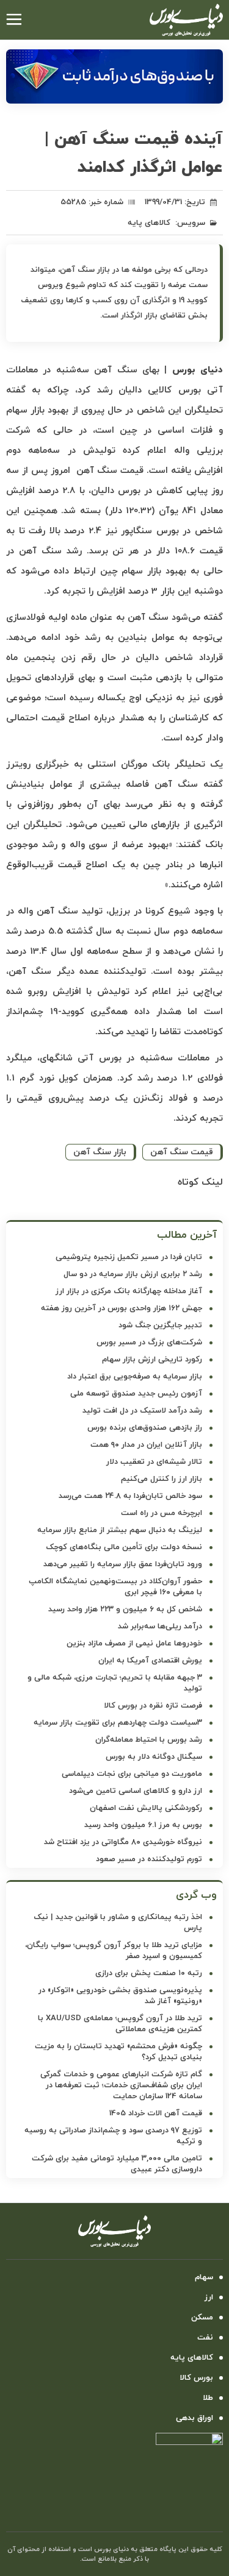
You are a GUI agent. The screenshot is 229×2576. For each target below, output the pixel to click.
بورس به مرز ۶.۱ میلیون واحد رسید (143, 1825)
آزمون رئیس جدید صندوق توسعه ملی (136, 1394)
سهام (204, 2277)
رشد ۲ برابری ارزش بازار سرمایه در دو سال (133, 1274)
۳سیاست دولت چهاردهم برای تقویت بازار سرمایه (118, 1723)
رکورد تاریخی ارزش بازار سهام (152, 1360)
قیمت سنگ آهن (182, 1152)
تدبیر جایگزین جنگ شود (160, 1325)
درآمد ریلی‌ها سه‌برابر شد (160, 1627)
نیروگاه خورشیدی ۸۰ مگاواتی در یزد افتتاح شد (123, 1842)
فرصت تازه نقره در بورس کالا (153, 1706)
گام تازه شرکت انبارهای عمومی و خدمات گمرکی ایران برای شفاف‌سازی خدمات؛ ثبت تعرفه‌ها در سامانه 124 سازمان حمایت (121, 2085)
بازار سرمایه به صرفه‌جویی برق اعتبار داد (135, 1377)
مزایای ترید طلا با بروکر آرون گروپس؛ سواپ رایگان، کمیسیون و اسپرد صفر (114, 1951)
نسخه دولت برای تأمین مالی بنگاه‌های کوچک (124, 1547)
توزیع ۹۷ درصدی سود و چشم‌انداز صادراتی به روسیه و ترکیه (113, 2136)
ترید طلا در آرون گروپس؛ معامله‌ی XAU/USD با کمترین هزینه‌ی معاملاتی (120, 2024)
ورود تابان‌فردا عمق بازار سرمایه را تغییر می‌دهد (123, 1564)
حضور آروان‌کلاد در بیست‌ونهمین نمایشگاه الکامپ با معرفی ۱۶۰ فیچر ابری (115, 1587)
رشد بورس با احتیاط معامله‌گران (149, 1740)
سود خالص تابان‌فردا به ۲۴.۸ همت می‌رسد (130, 1496)
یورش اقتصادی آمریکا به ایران (150, 1661)
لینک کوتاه (200, 1182)
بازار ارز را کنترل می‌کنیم (162, 1479)
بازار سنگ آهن (100, 1152)
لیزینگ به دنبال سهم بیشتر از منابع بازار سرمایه (120, 1530)
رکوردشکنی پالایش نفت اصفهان (146, 1808)
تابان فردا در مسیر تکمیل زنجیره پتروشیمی (129, 1257)
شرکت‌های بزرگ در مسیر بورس (149, 1343)
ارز (209, 2297)
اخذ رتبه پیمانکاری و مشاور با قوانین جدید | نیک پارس (118, 1923)
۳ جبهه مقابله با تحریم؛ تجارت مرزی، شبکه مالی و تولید (115, 1683)
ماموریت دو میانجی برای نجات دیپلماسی (132, 1774)
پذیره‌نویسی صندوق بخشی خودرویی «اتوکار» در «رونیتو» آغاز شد (120, 1996)
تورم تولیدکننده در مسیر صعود (149, 1859)
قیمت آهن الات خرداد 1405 (156, 2113)
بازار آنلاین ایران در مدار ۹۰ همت (146, 1445)
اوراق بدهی (194, 2418)
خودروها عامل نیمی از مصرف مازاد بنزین (134, 1644)
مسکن (202, 2318)
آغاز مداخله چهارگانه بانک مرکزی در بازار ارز (129, 1291)
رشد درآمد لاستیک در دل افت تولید (142, 1411)
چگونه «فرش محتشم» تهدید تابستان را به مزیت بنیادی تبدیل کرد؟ (118, 2052)
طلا (208, 2398)
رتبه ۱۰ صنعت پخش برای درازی (149, 1973)
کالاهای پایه (149, 223)
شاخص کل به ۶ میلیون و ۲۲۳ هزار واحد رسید (125, 1609)
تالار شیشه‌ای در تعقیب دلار (154, 1462)
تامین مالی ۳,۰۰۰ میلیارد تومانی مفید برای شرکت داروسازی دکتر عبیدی (117, 2164)
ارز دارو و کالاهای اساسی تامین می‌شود (136, 1791)
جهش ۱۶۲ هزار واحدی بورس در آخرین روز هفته (122, 1308)
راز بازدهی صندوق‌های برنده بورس (145, 1428)
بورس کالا (196, 2378)
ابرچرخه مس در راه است (162, 1513)
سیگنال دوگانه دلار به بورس (154, 1757)
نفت (205, 2338)
